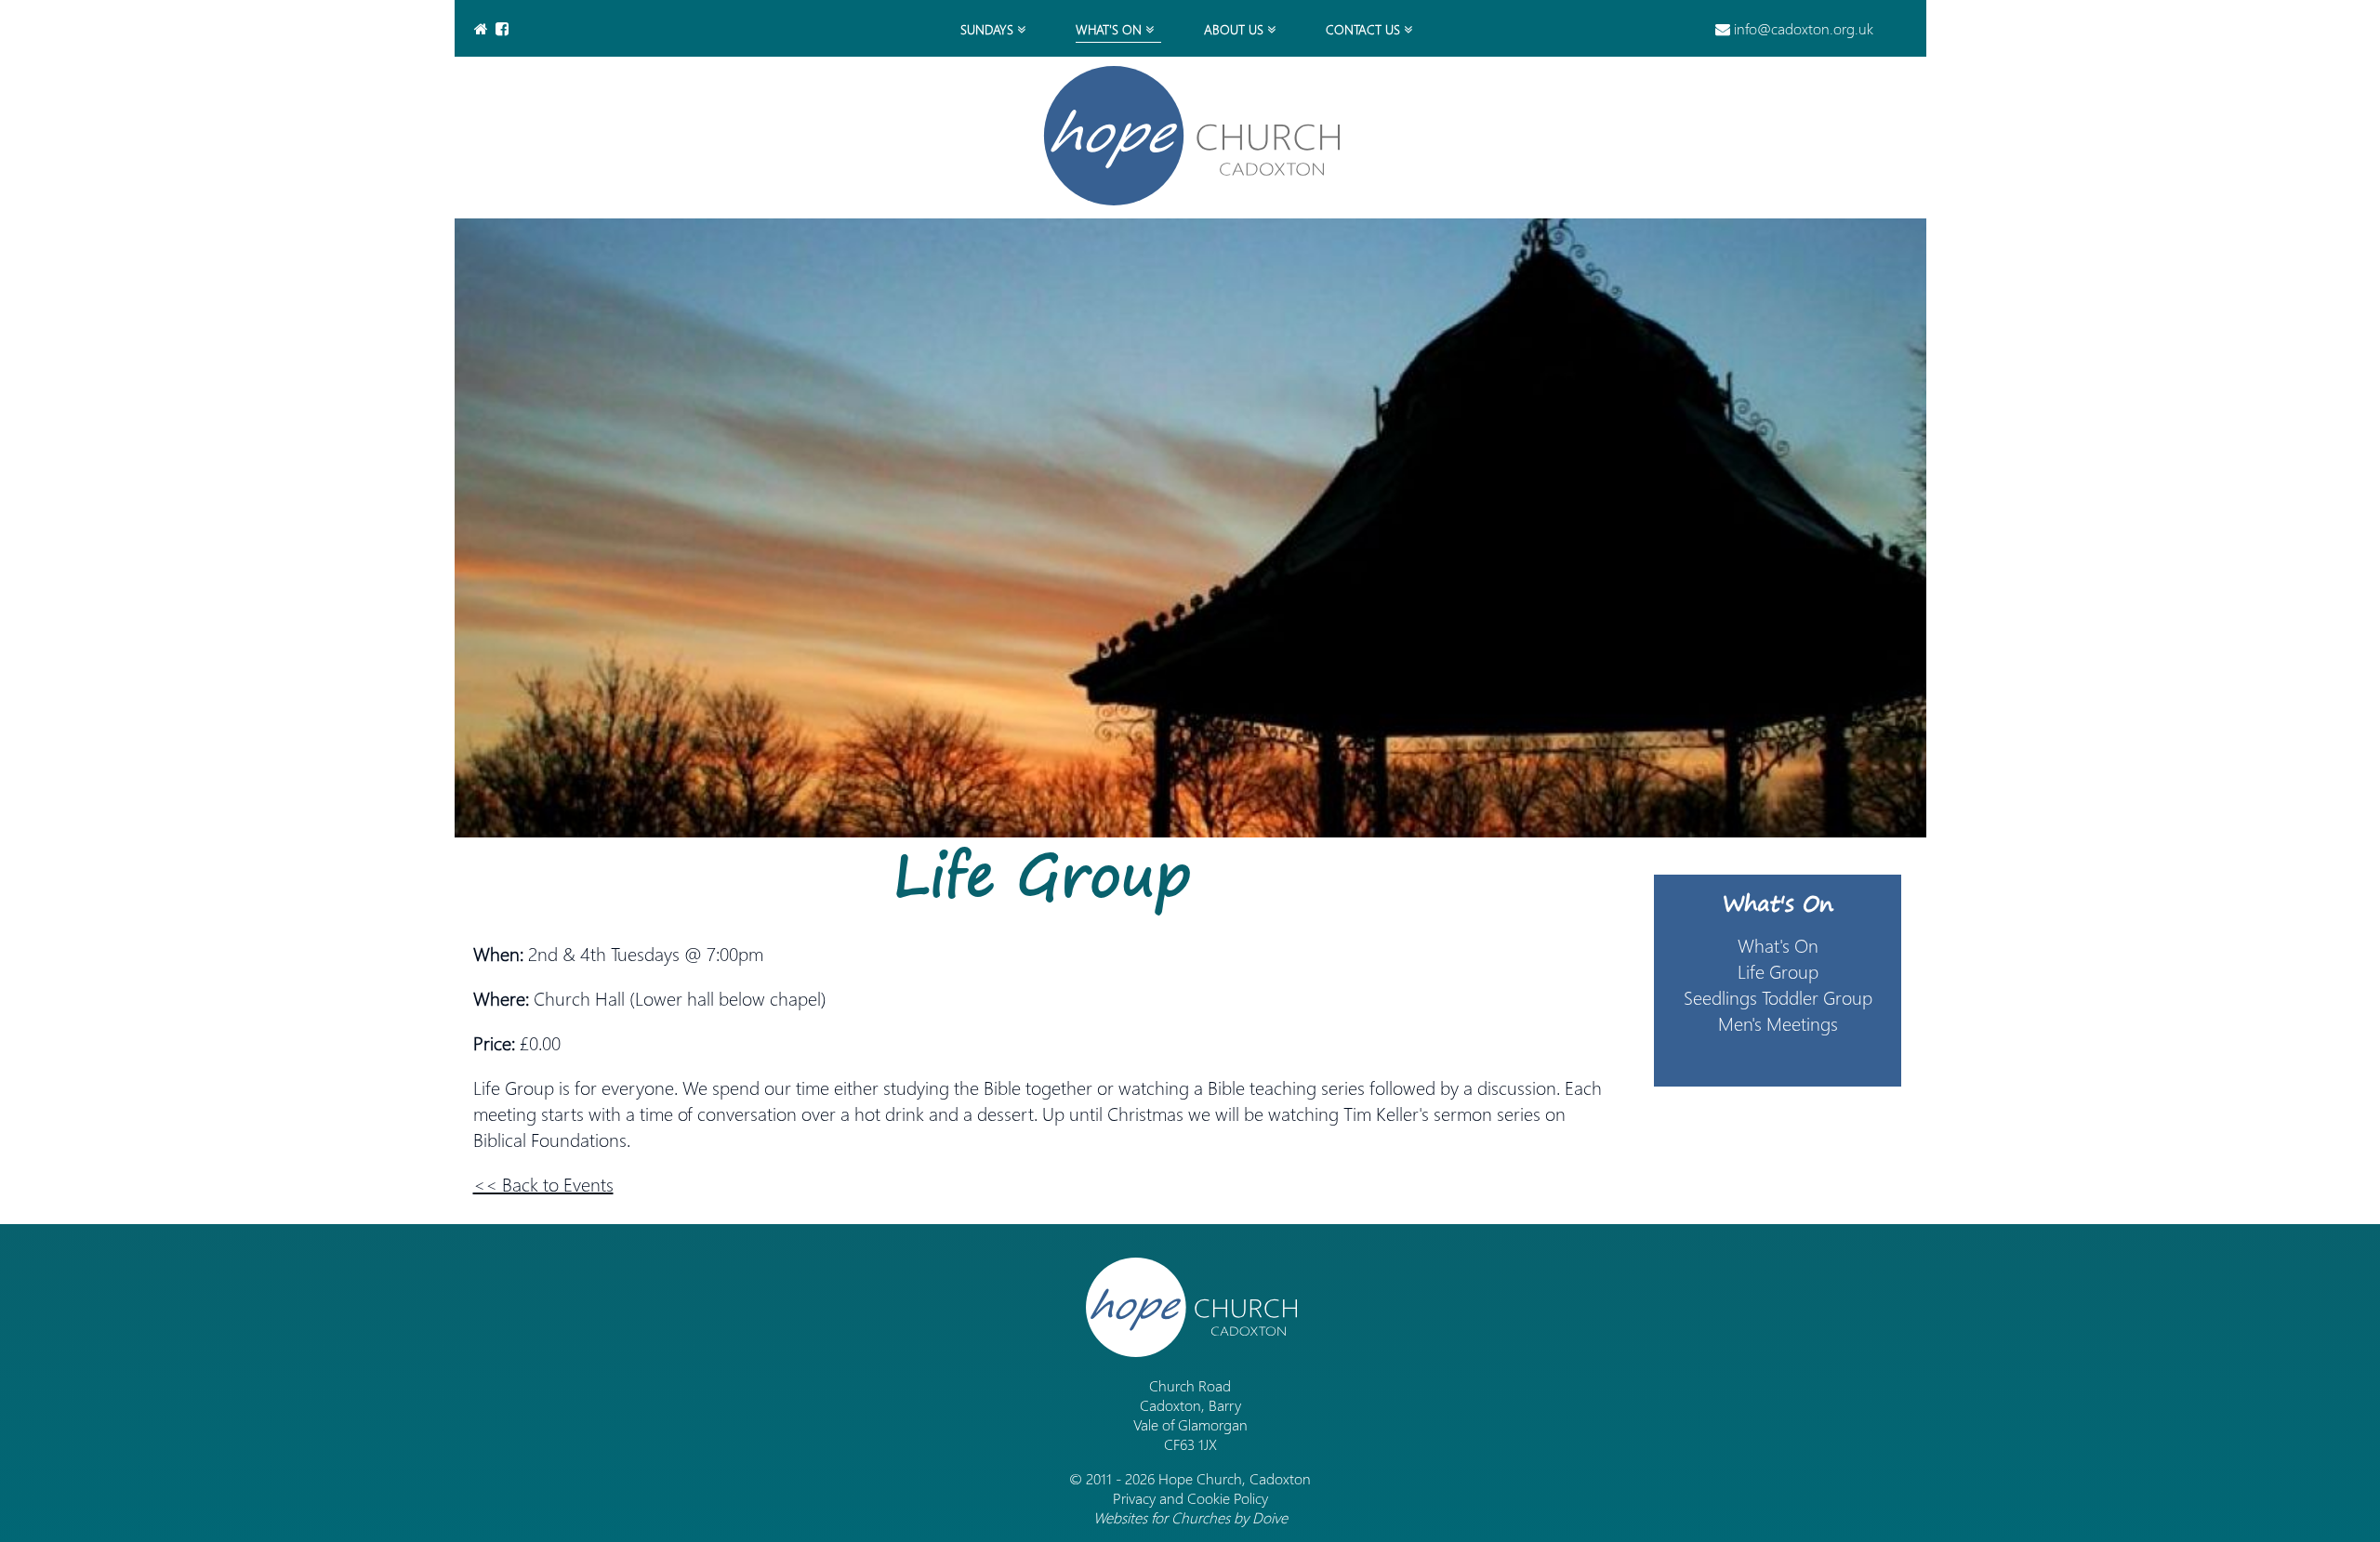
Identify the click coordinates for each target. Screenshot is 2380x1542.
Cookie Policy (1228, 1498)
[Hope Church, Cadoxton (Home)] (1190, 136)
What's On (1778, 903)
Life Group (1778, 970)
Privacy (1134, 1498)
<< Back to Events (543, 1183)
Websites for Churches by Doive (1190, 1517)
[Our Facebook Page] (504, 28)
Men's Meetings (1778, 1022)
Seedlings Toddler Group (1778, 996)
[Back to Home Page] (483, 28)
